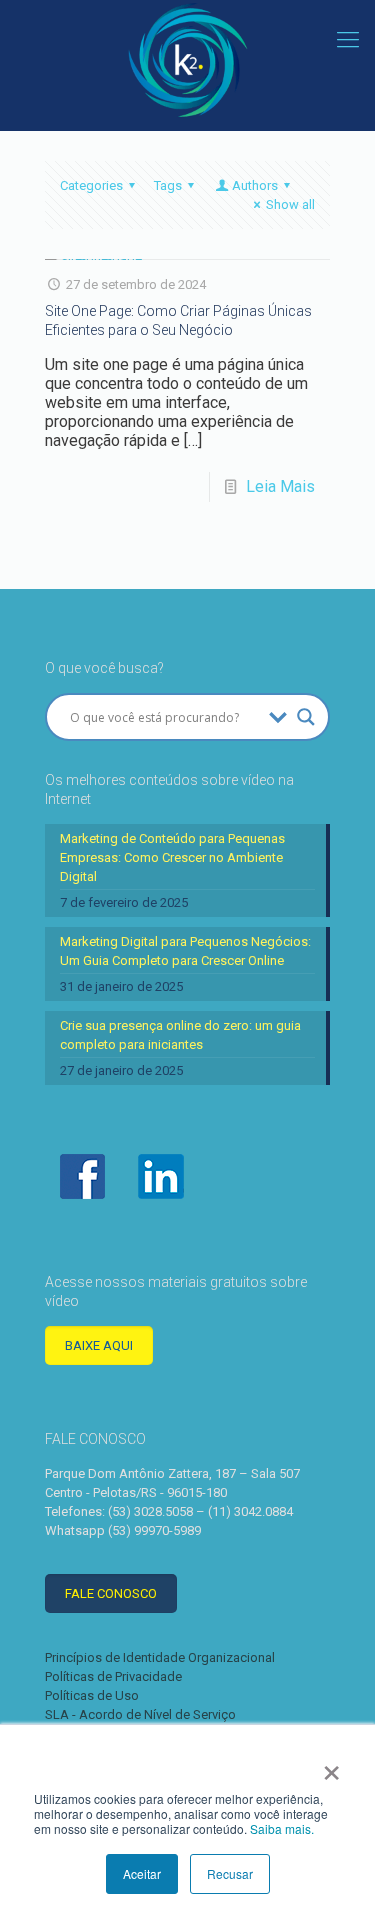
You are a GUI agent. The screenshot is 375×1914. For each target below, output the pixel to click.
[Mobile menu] (348, 40)
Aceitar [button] (142, 1873)
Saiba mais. (282, 1828)
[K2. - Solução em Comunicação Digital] (187, 60)
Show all (290, 204)
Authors (255, 185)
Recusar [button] (230, 1873)
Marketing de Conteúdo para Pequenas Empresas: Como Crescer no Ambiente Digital (172, 857)
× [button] (331, 1766)
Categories (91, 185)
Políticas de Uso (92, 1695)
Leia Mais (280, 486)
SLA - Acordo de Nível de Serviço (140, 1714)
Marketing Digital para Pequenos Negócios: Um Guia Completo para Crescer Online (185, 951)
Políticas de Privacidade (113, 1676)
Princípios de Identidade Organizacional (160, 1657)
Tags (168, 185)
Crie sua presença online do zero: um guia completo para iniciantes (180, 1035)
